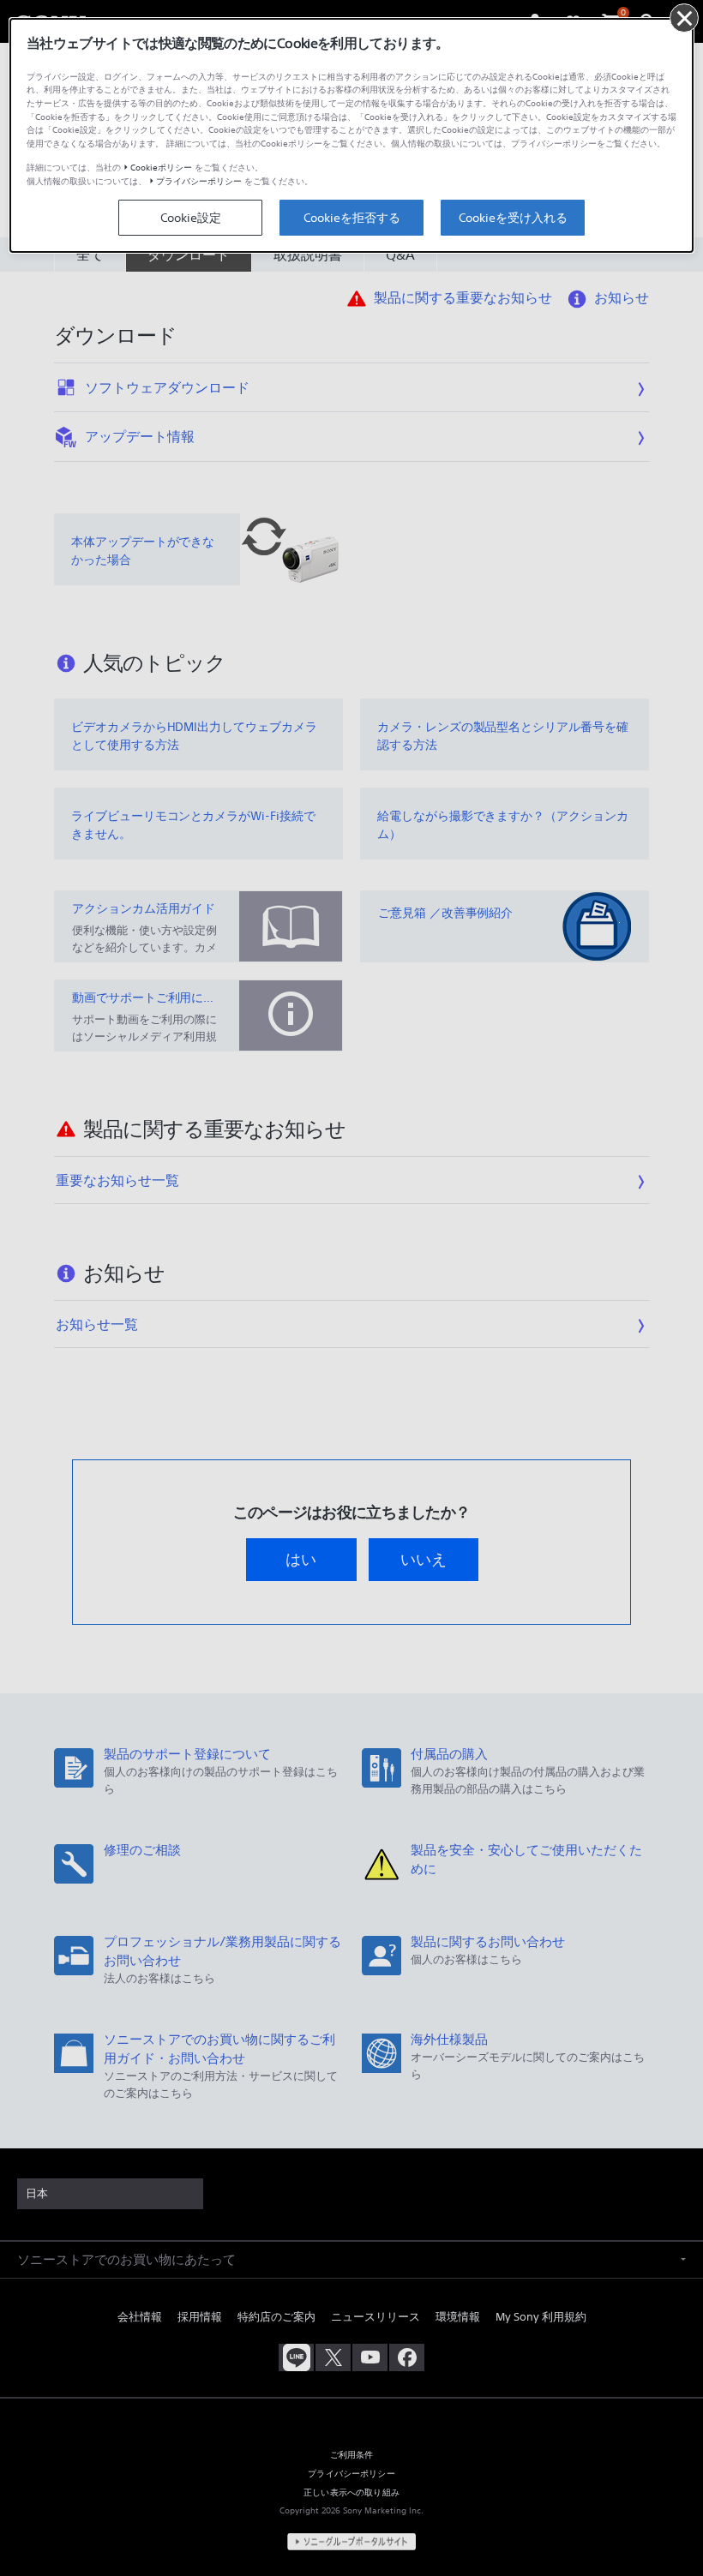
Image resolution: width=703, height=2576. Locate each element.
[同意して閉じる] (684, 18)
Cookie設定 (191, 218)
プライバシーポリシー (199, 181)
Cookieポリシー (161, 168)
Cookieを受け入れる (513, 218)
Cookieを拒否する (352, 218)
